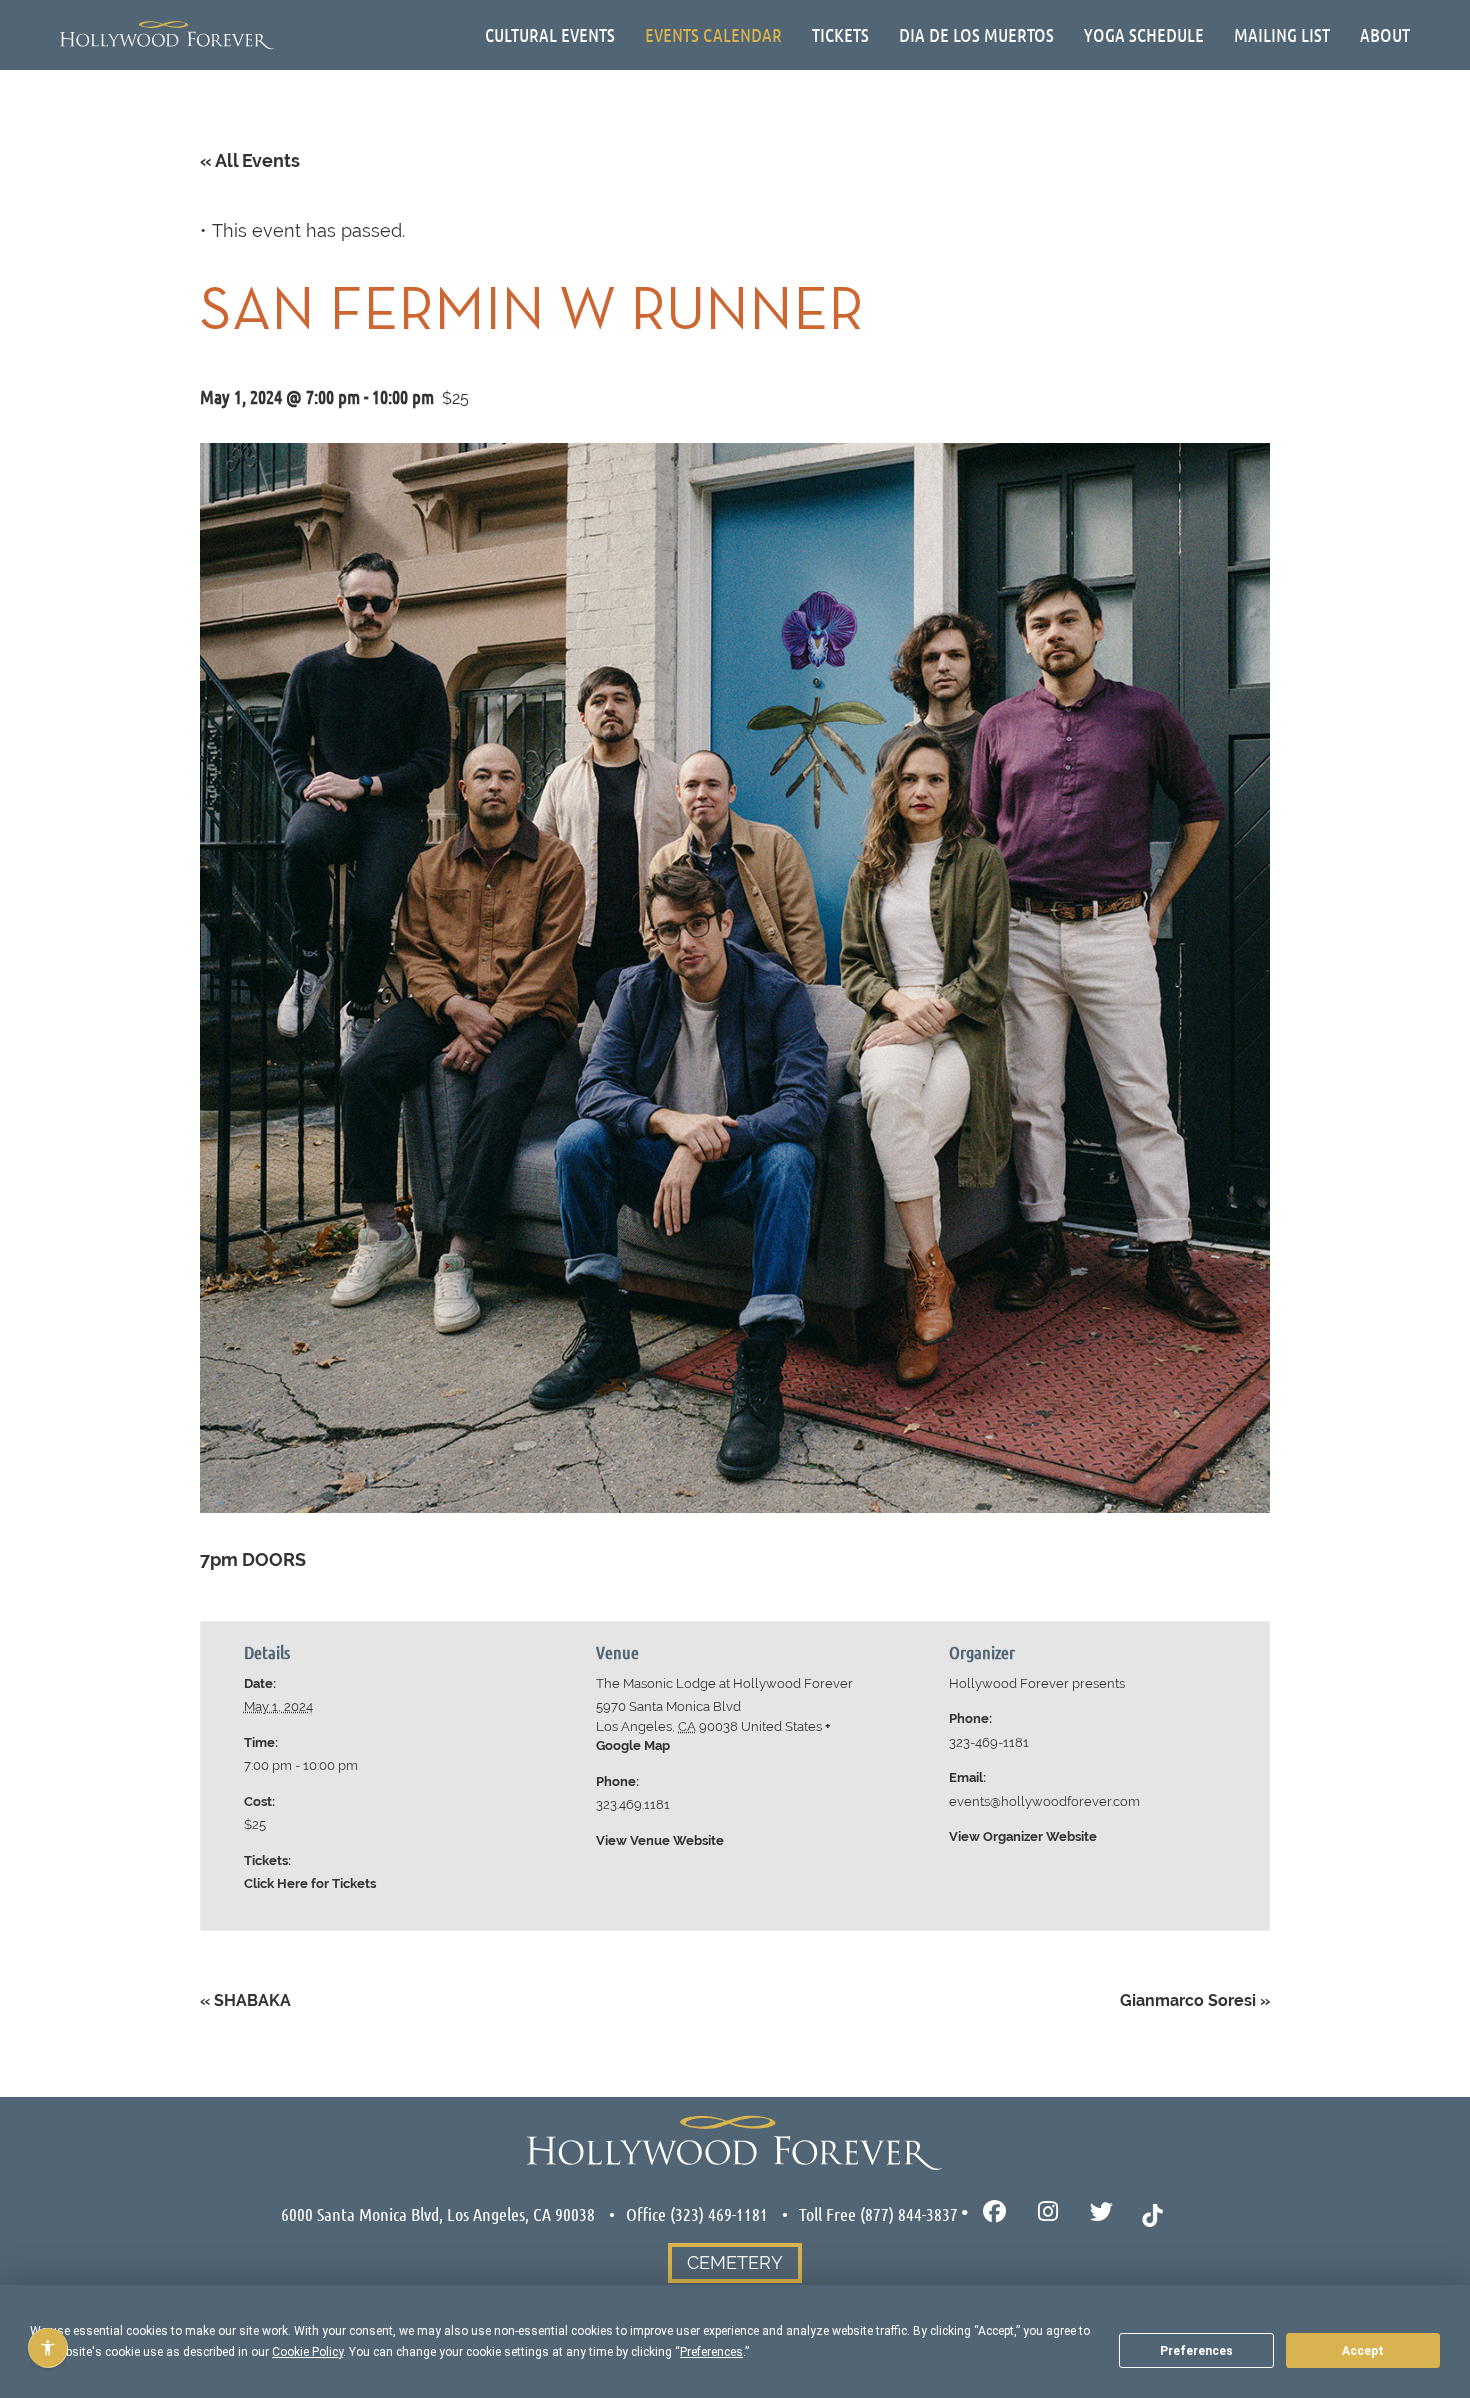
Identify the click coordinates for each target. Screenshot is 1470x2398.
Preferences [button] (711, 2352)
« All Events (250, 160)
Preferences (1196, 2351)
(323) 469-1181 (719, 2214)
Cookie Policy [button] (307, 2352)
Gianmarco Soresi (1195, 2000)
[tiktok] (1152, 2213)
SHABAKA (245, 2000)
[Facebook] (994, 2212)
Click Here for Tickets (310, 1883)
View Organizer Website (1023, 1836)
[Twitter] (1101, 2212)
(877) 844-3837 (909, 2214)
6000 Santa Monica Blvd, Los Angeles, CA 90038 (438, 2214)
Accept (1363, 2351)
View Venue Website (660, 1840)
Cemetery (735, 2262)
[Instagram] (1048, 2212)
